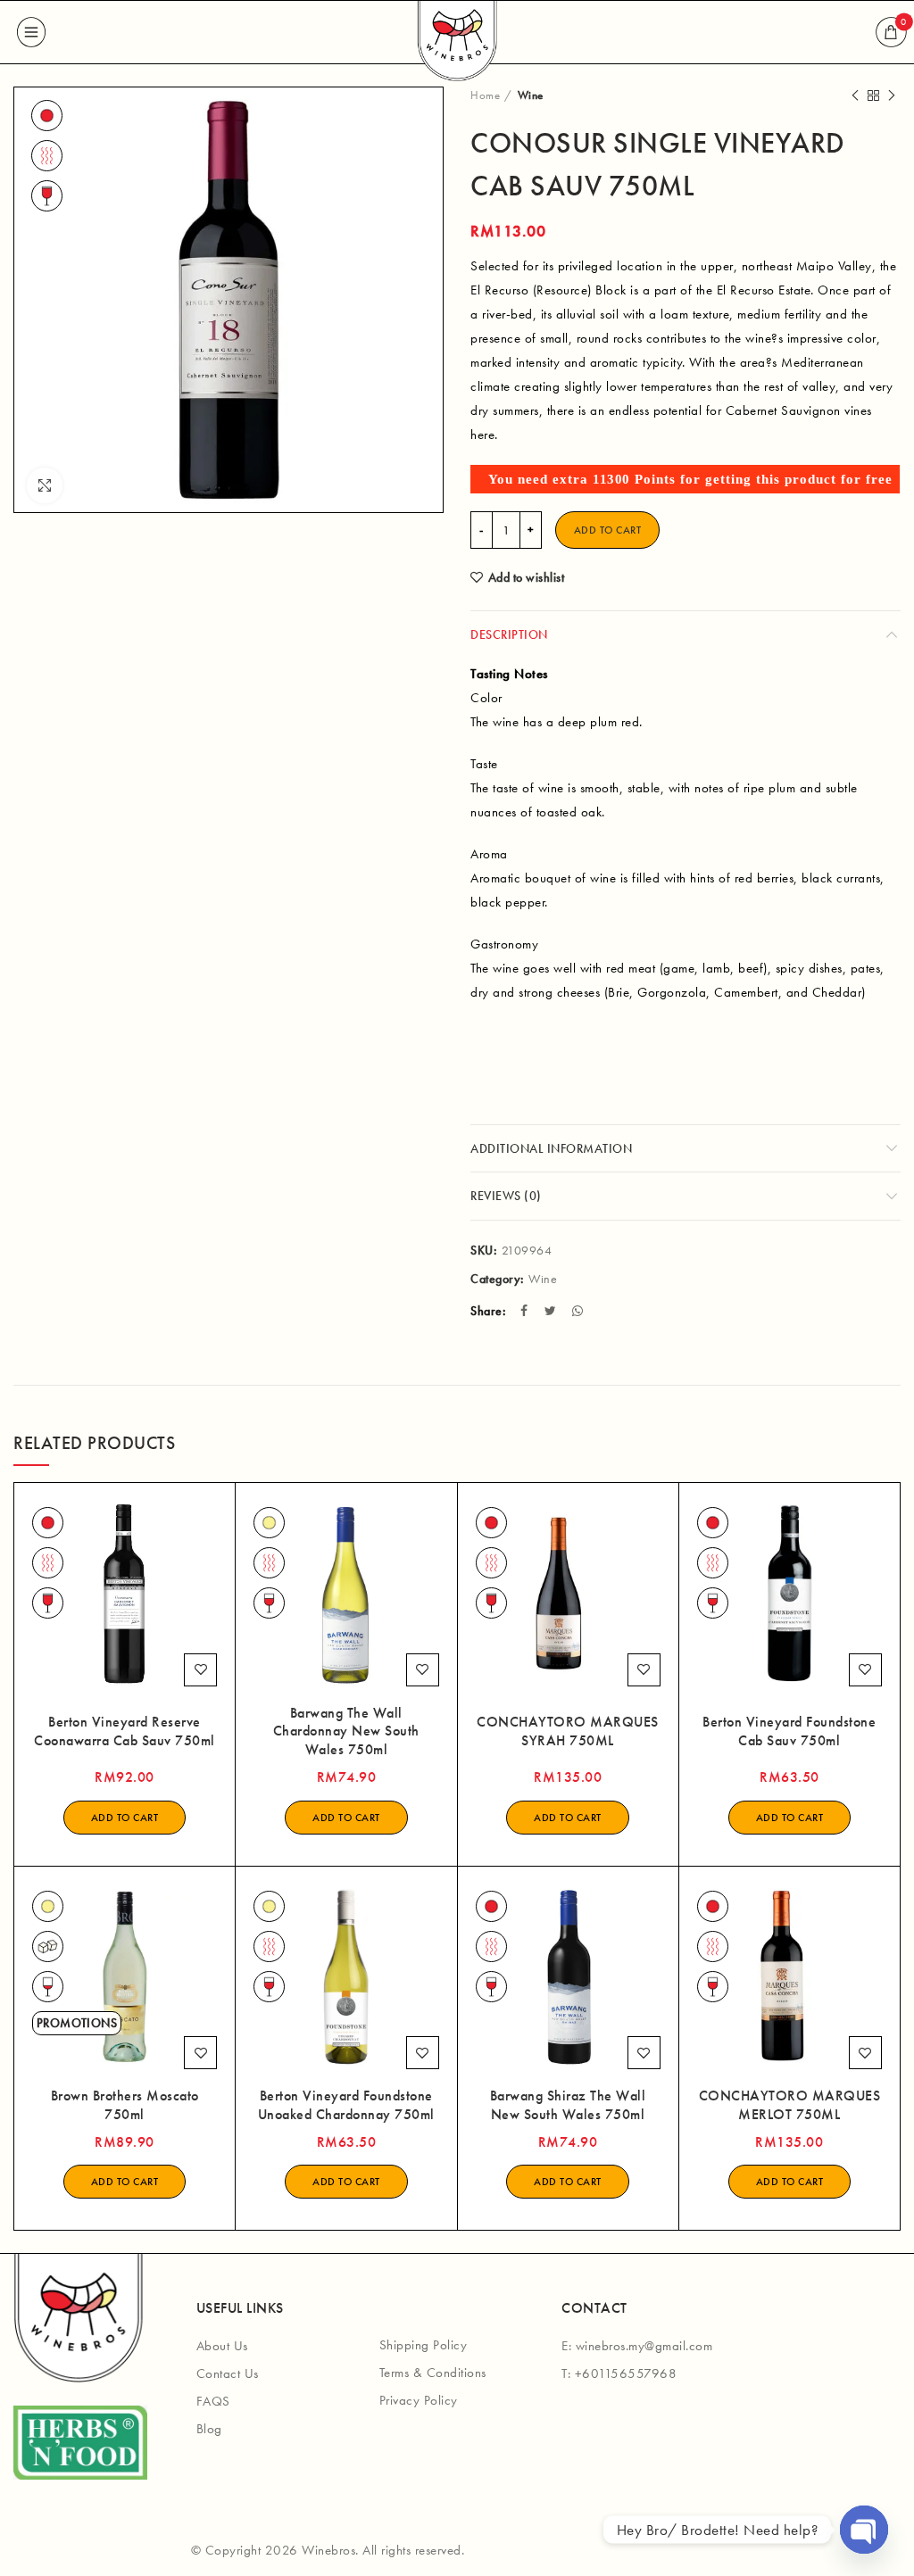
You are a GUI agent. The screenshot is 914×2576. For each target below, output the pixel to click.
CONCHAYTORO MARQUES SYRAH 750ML (568, 1731)
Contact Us (228, 2373)
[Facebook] (526, 1311)
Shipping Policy (424, 2345)
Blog (209, 2429)
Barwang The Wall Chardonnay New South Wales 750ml (346, 1732)
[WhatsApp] (580, 1311)
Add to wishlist (526, 577)
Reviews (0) (506, 1196)
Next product (892, 95)
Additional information (551, 1148)
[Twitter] (553, 1311)
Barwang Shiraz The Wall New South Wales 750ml (568, 2105)
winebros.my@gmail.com (644, 2346)
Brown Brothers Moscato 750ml (125, 2105)
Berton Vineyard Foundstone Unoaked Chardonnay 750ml (346, 2105)
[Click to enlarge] (45, 485)
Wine (531, 95)
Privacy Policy (419, 2400)
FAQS (213, 2401)
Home (485, 95)
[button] (125, 1818)
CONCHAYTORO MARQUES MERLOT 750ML (790, 2105)
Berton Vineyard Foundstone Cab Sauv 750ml (789, 1731)
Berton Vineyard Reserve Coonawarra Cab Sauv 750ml (125, 1731)
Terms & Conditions (433, 2373)
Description (509, 634)
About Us (222, 2346)
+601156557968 (626, 2373)
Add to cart (608, 530)
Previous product (855, 95)
